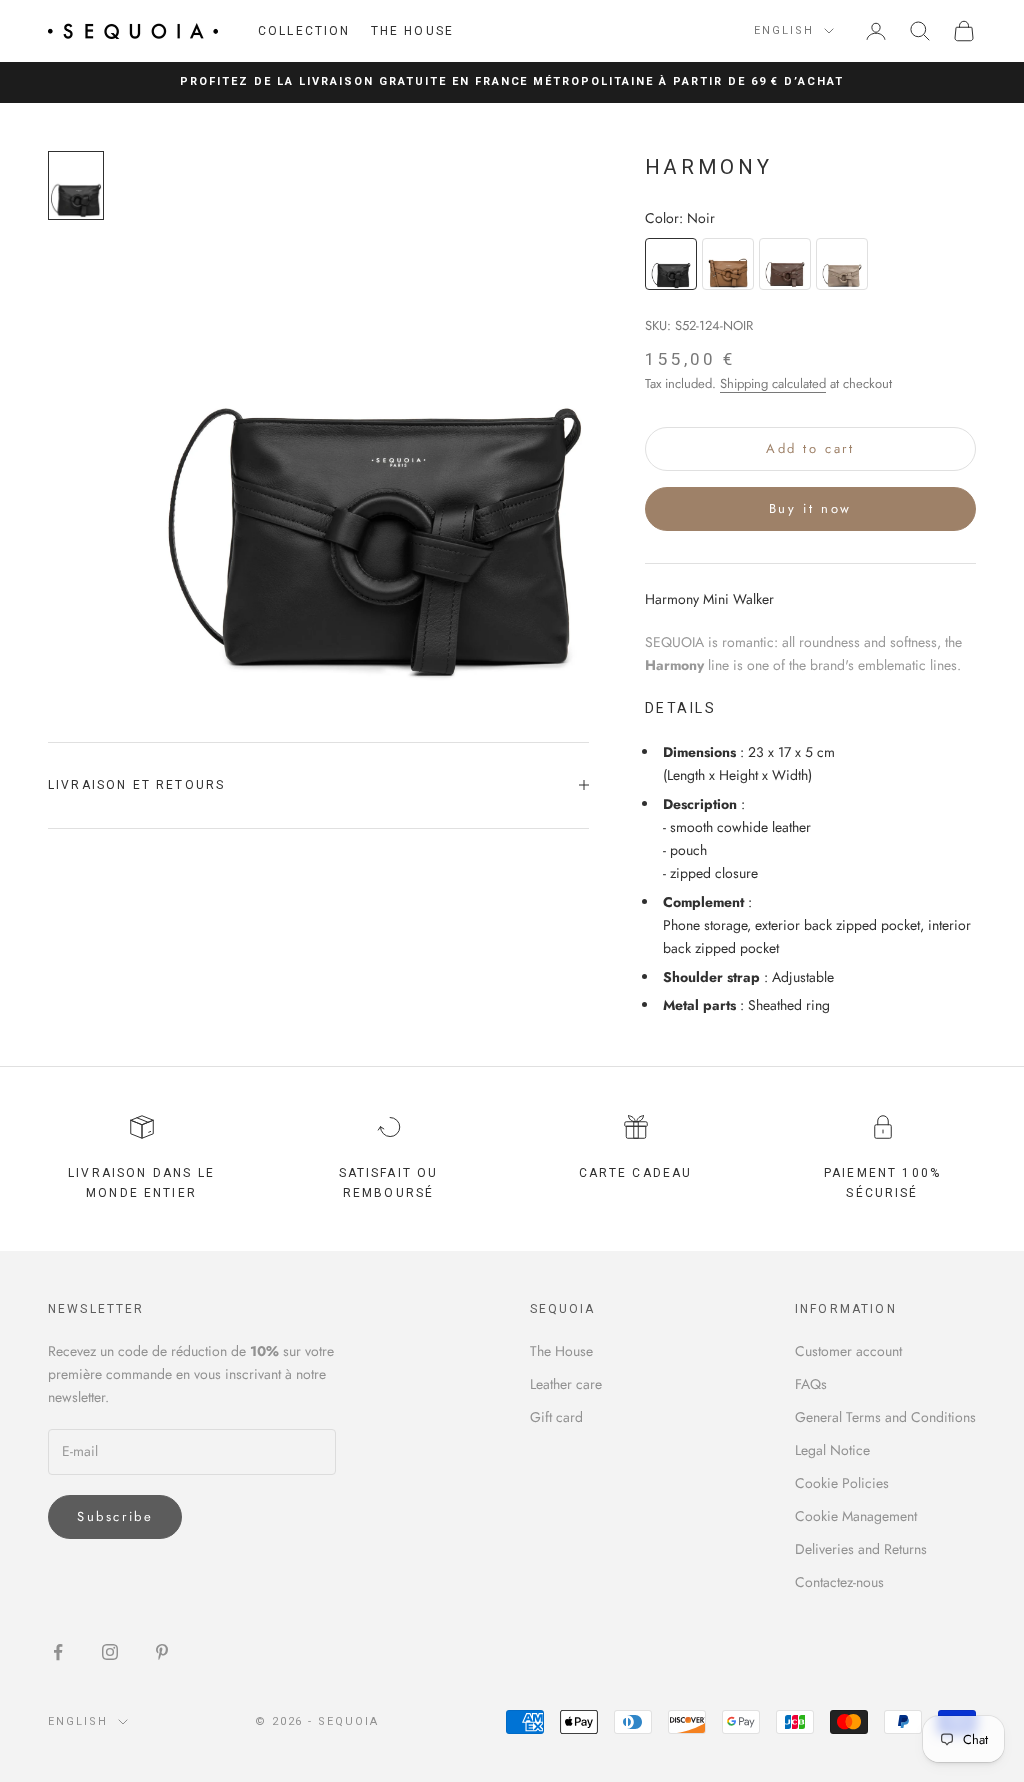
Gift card (556, 1417)
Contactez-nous (839, 1582)
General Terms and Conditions (885, 1417)
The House (412, 31)
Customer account (848, 1351)
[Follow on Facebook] (58, 1652)
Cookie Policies (842, 1483)
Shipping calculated (773, 383)
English (784, 30)
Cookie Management (856, 1516)
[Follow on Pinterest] (162, 1652)
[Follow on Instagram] (110, 1652)
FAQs (811, 1384)
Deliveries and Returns (861, 1549)
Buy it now (810, 508)
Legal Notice (832, 1450)
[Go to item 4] (76, 185)
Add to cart (810, 448)
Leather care (566, 1384)
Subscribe (115, 1516)
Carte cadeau (636, 1173)
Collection (304, 31)
